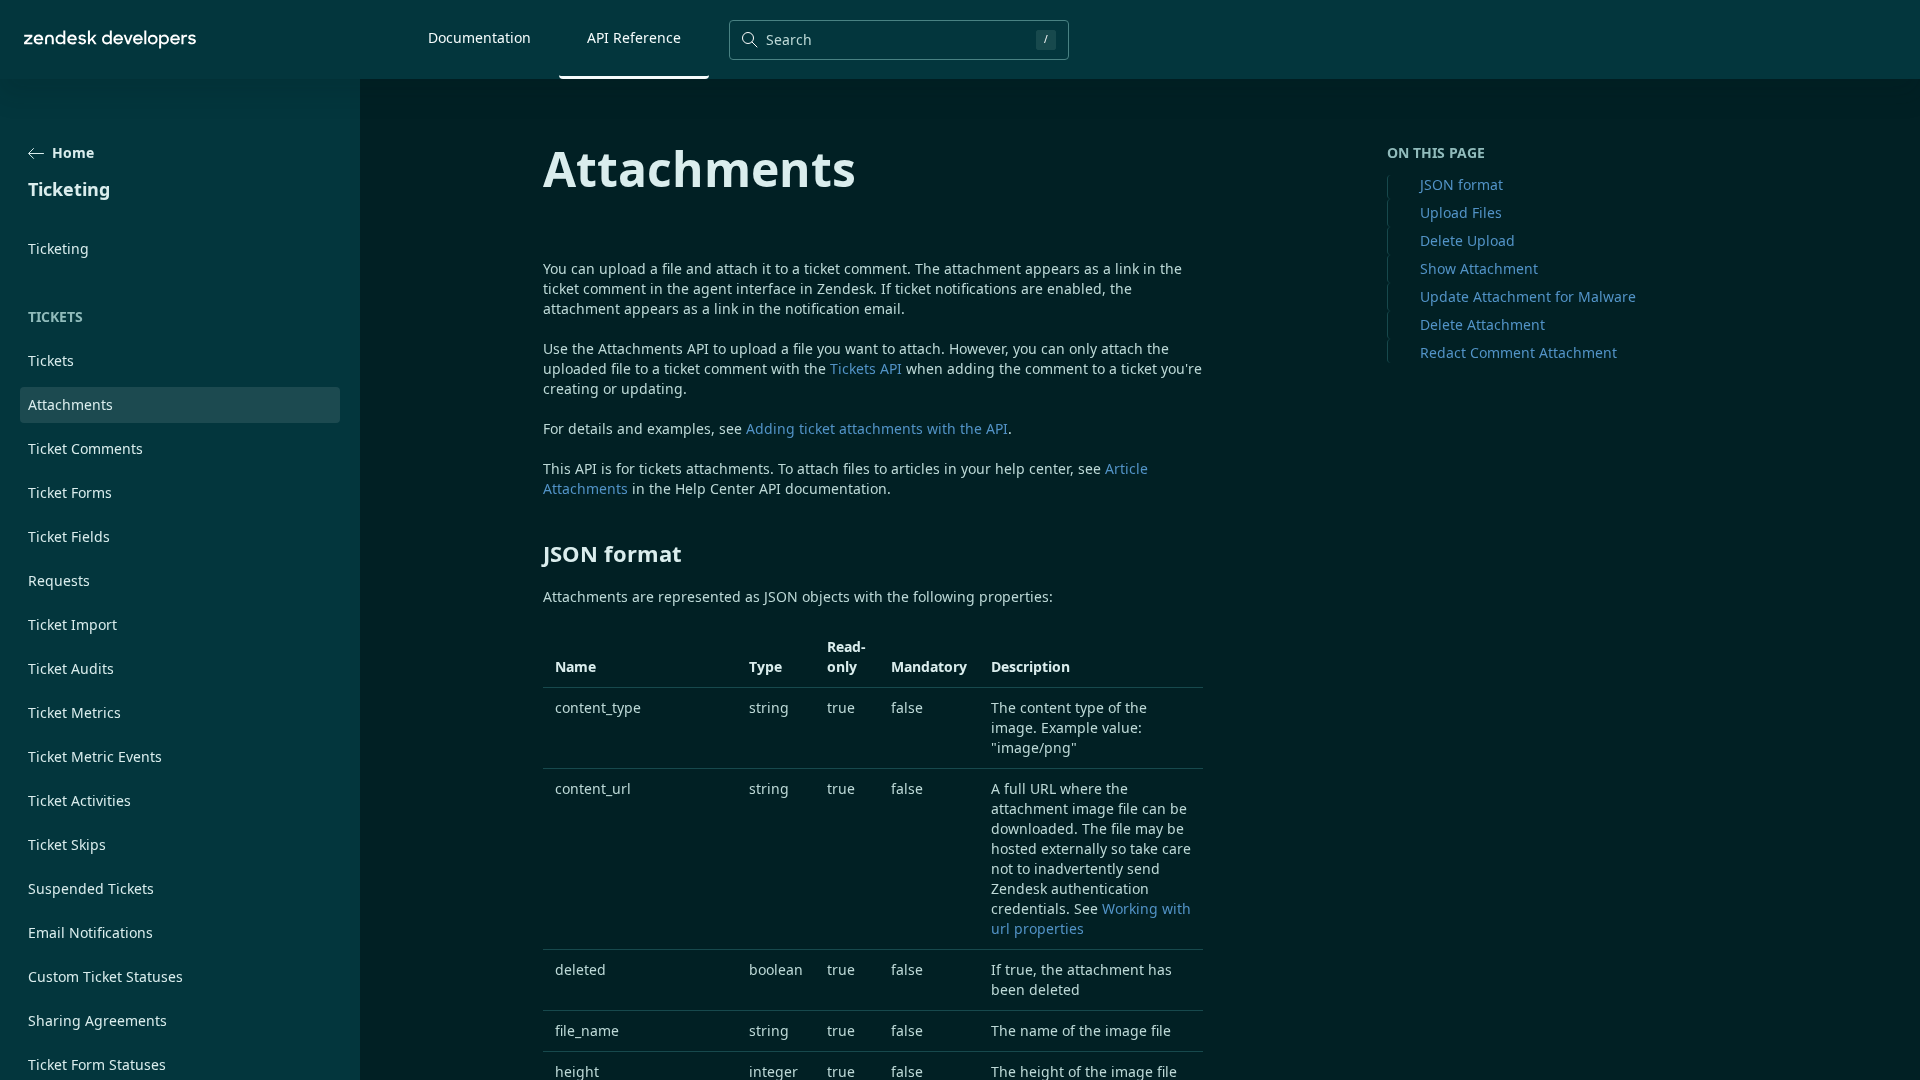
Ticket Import (72, 624)
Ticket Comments (85, 448)
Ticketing (58, 248)
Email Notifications (90, 932)
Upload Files (1461, 212)
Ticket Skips (67, 844)
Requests (59, 580)
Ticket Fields (69, 536)
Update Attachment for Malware (1528, 296)
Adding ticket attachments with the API (877, 428)
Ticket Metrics (74, 712)
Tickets (51, 360)
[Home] (110, 39)
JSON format (1461, 184)
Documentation (479, 37)
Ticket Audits (71, 668)
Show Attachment (1479, 268)
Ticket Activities (79, 800)
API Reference (634, 37)
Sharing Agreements (97, 1020)
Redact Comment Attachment (1518, 352)
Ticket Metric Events (95, 756)
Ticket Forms (70, 492)
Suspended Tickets (91, 888)
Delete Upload (1467, 240)
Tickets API (866, 368)
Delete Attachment (1482, 324)
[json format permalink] (533, 553)
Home (73, 152)
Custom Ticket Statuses (105, 976)
